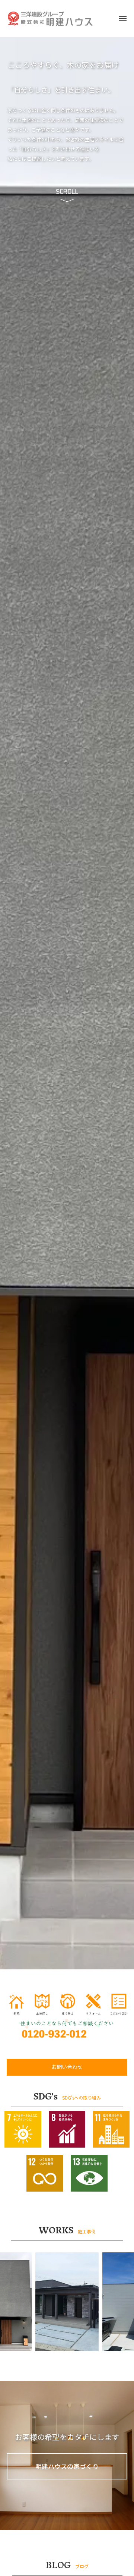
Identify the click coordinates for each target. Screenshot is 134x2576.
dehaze (123, 19)
